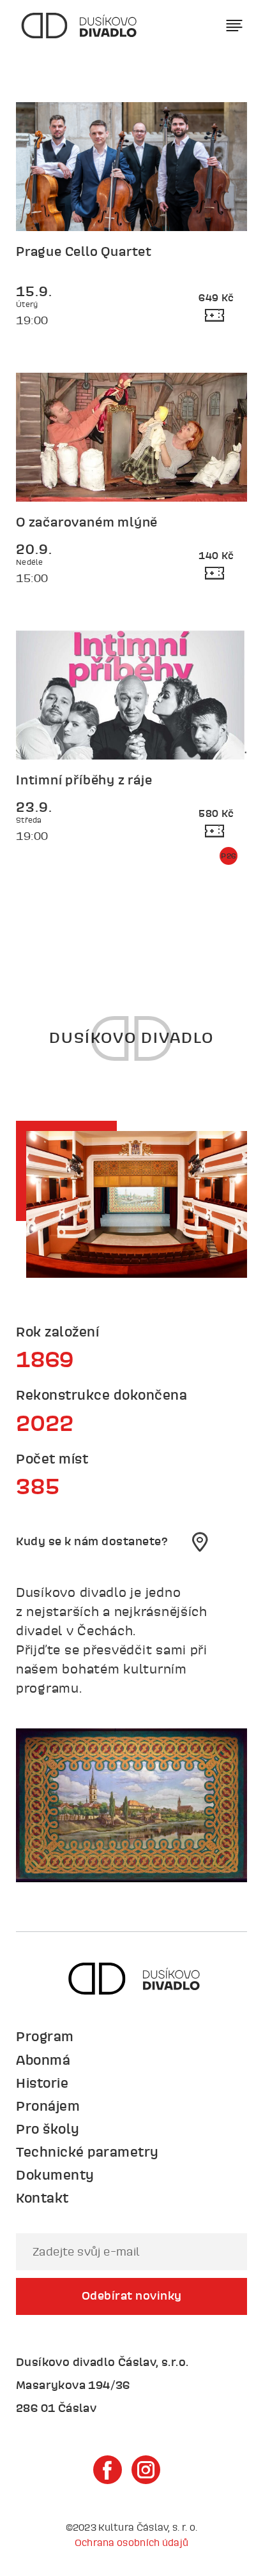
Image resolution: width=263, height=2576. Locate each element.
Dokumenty (55, 2175)
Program (45, 2036)
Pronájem (48, 2106)
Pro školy (48, 2129)
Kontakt (42, 2198)
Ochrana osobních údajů (132, 2542)
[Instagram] (146, 2470)
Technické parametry (87, 2152)
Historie (42, 2083)
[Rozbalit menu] (235, 26)
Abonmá (43, 2060)
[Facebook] (108, 2470)
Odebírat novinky (132, 2295)
